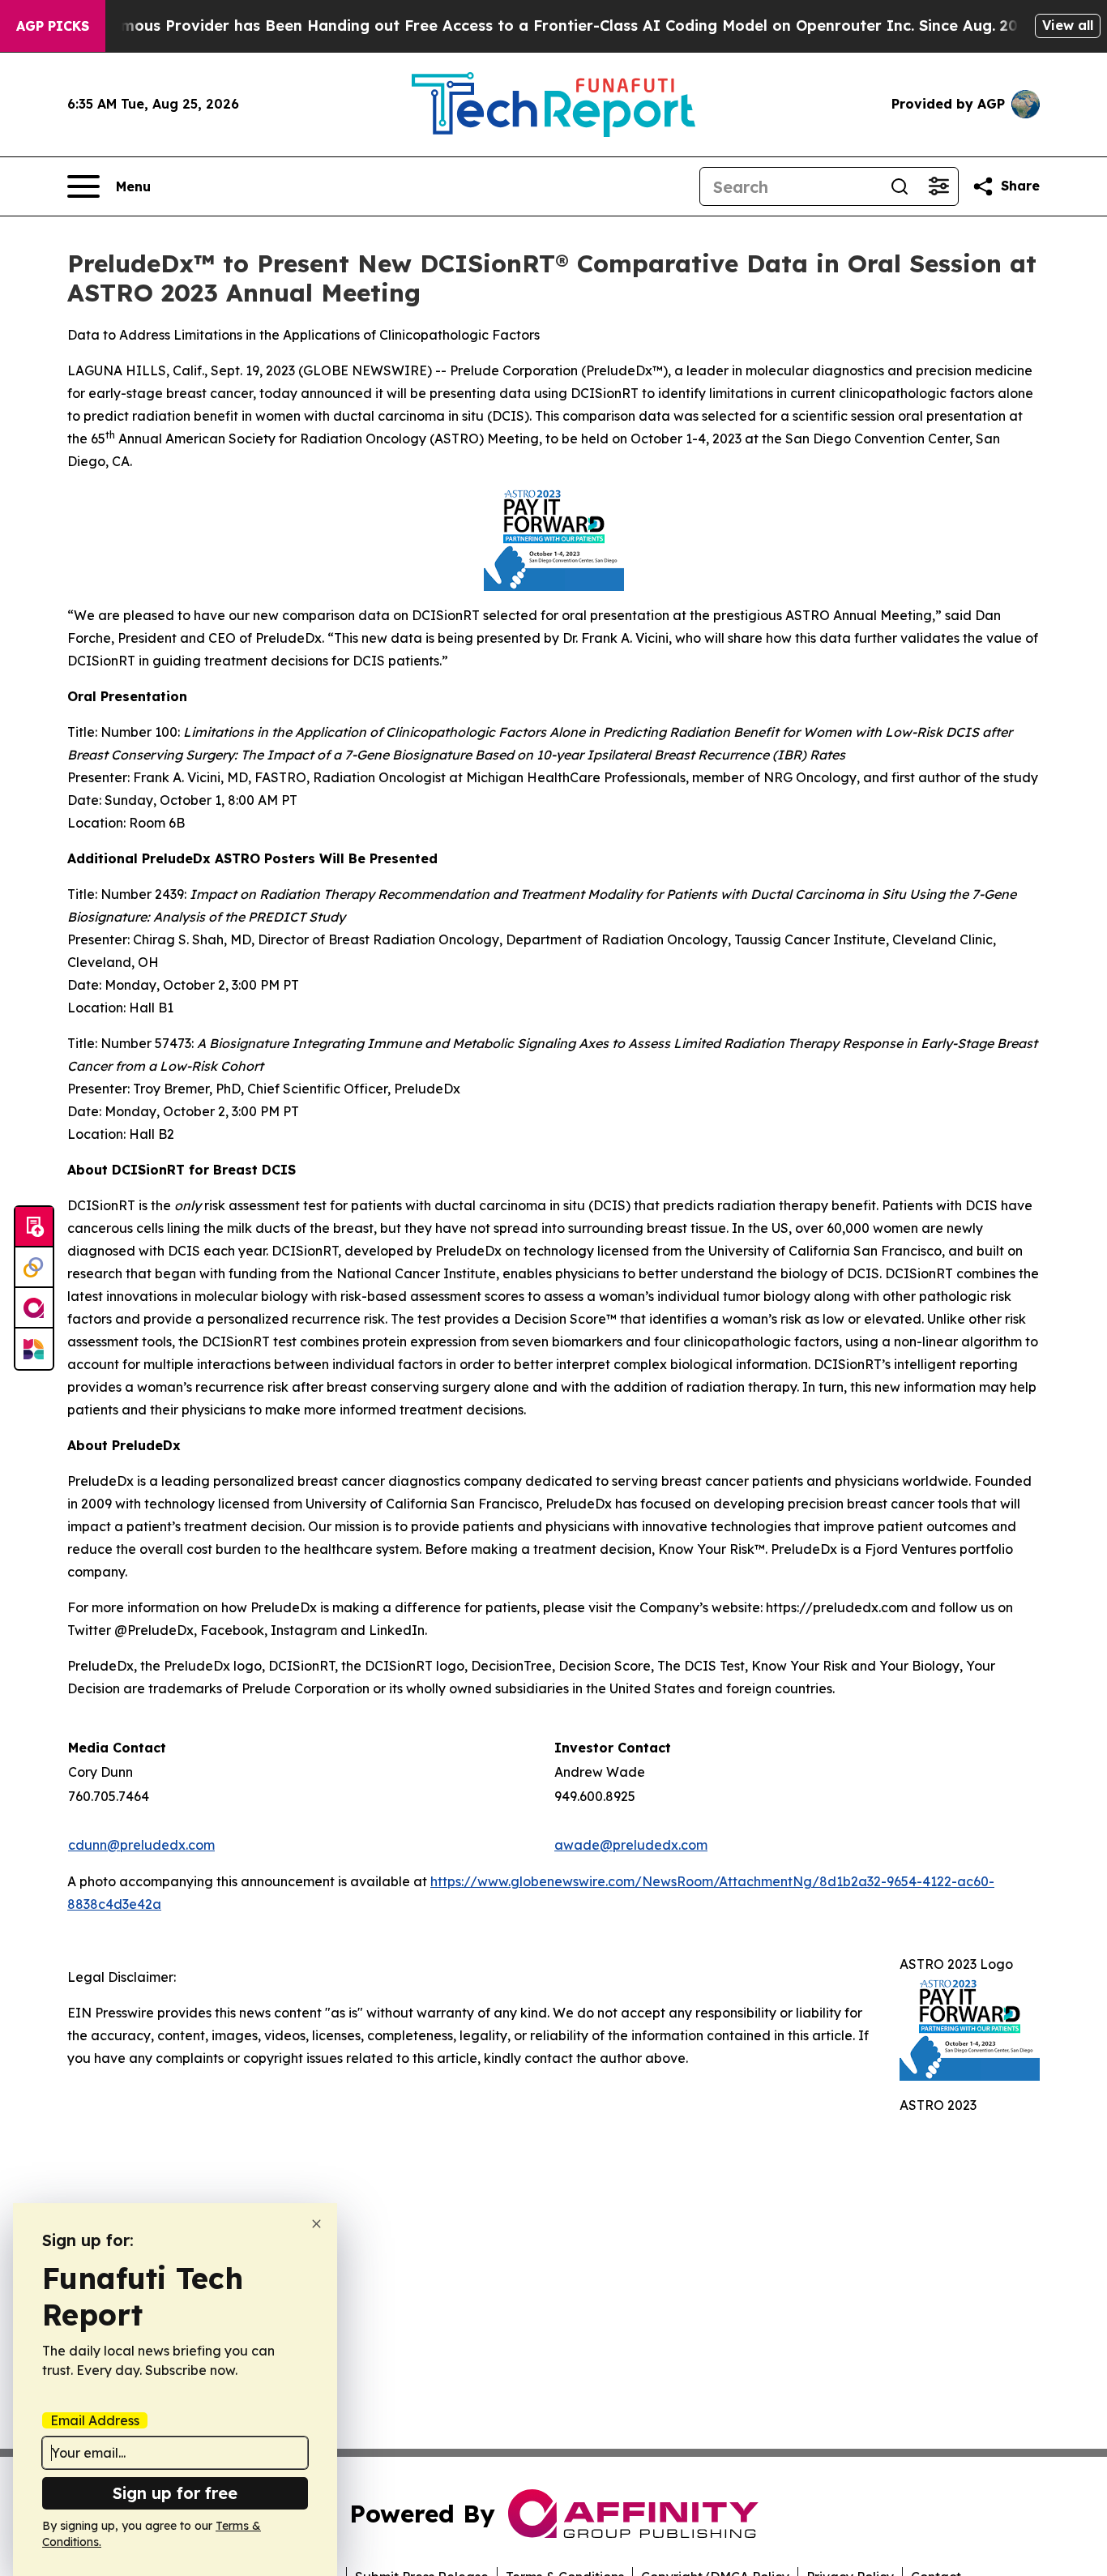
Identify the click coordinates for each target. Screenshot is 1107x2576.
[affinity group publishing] (34, 1308)
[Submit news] (34, 1227)
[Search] (900, 186)
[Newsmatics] (34, 1349)
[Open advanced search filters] (938, 186)
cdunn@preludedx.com (141, 1845)
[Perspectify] (34, 1268)
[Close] (316, 2224)
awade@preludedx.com (631, 1845)
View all (1068, 25)
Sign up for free (175, 2493)
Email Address (95, 2420)
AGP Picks (53, 26)
